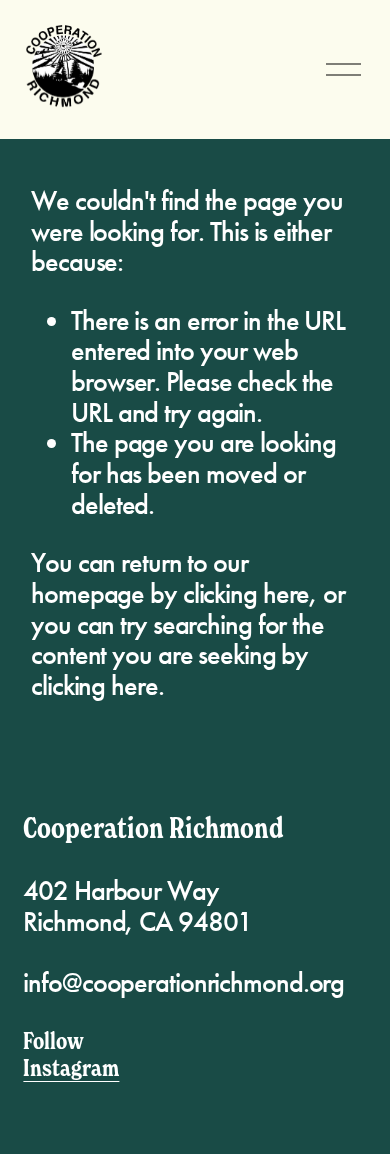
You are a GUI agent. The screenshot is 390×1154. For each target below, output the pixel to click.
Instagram (71, 1067)
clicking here (246, 594)
